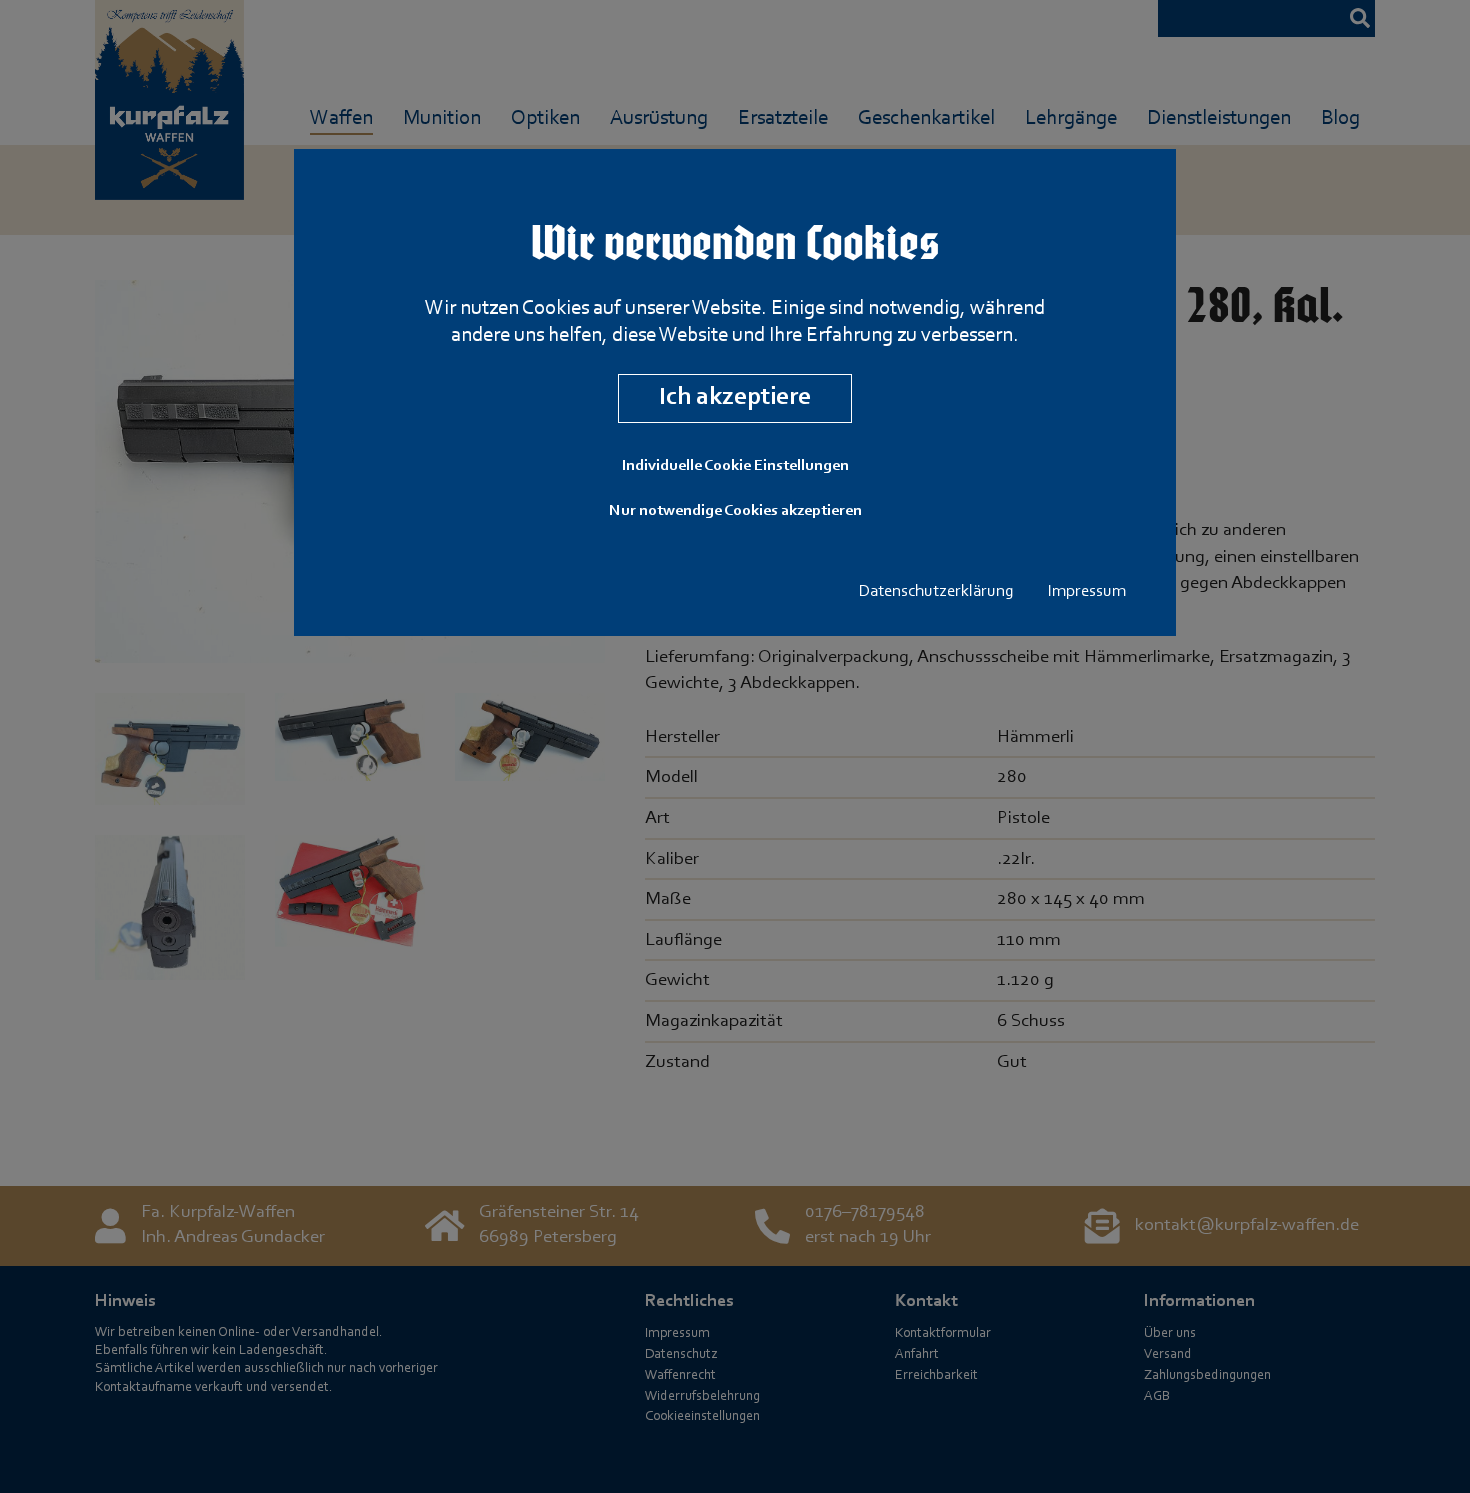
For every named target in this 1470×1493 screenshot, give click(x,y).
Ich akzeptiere (735, 397)
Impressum (1087, 592)
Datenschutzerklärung (936, 592)
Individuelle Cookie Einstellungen (735, 466)
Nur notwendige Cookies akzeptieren (735, 511)
